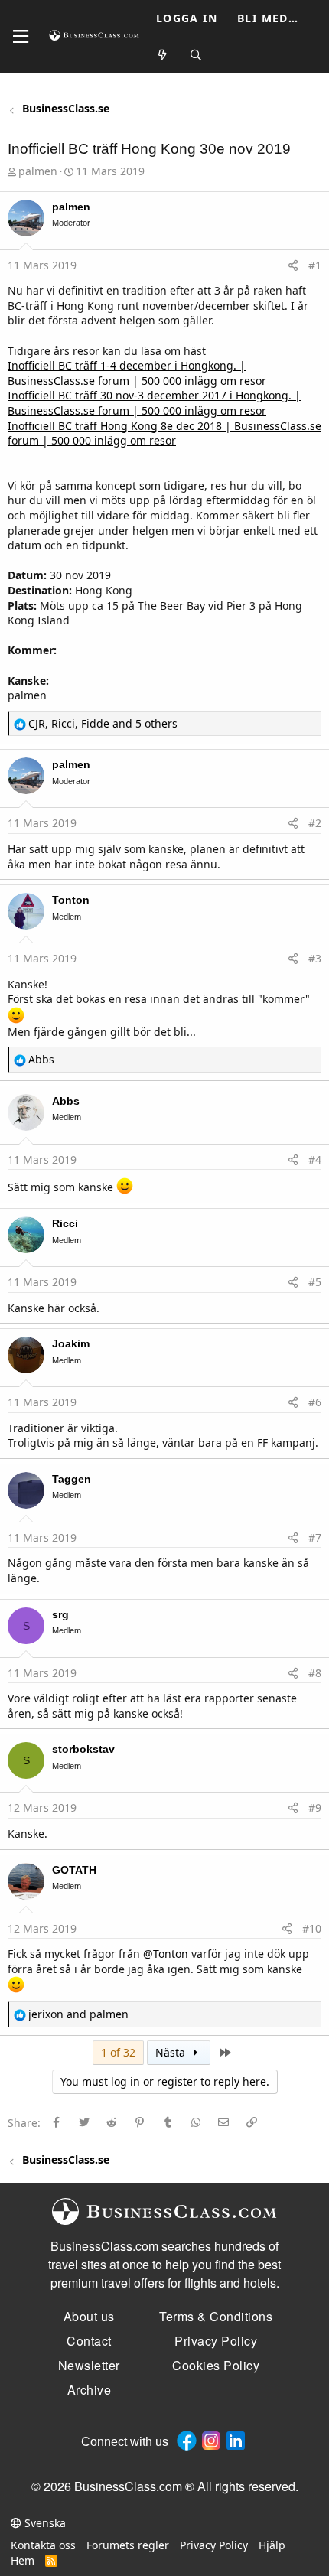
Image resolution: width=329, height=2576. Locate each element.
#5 (315, 1282)
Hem (23, 2560)
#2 (315, 823)
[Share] (293, 265)
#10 (312, 1928)
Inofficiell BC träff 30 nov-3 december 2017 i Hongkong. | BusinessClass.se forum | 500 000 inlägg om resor (154, 403)
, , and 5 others (103, 723)
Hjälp (272, 2545)
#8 (315, 1673)
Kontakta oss (43, 2545)
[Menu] (21, 37)
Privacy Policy (214, 2545)
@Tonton (166, 1954)
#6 (315, 1402)
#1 (315, 265)
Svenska (44, 2523)
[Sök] (197, 55)
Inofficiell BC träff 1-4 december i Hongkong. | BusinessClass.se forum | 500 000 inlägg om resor (137, 373)
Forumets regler (128, 2545)
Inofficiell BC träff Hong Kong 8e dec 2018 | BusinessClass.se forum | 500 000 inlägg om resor (164, 433)
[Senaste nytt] (163, 55)
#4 (315, 1159)
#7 (315, 1537)
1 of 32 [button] (118, 2052)
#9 (315, 1807)
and (78, 2014)
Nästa (172, 2052)
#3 (315, 958)
